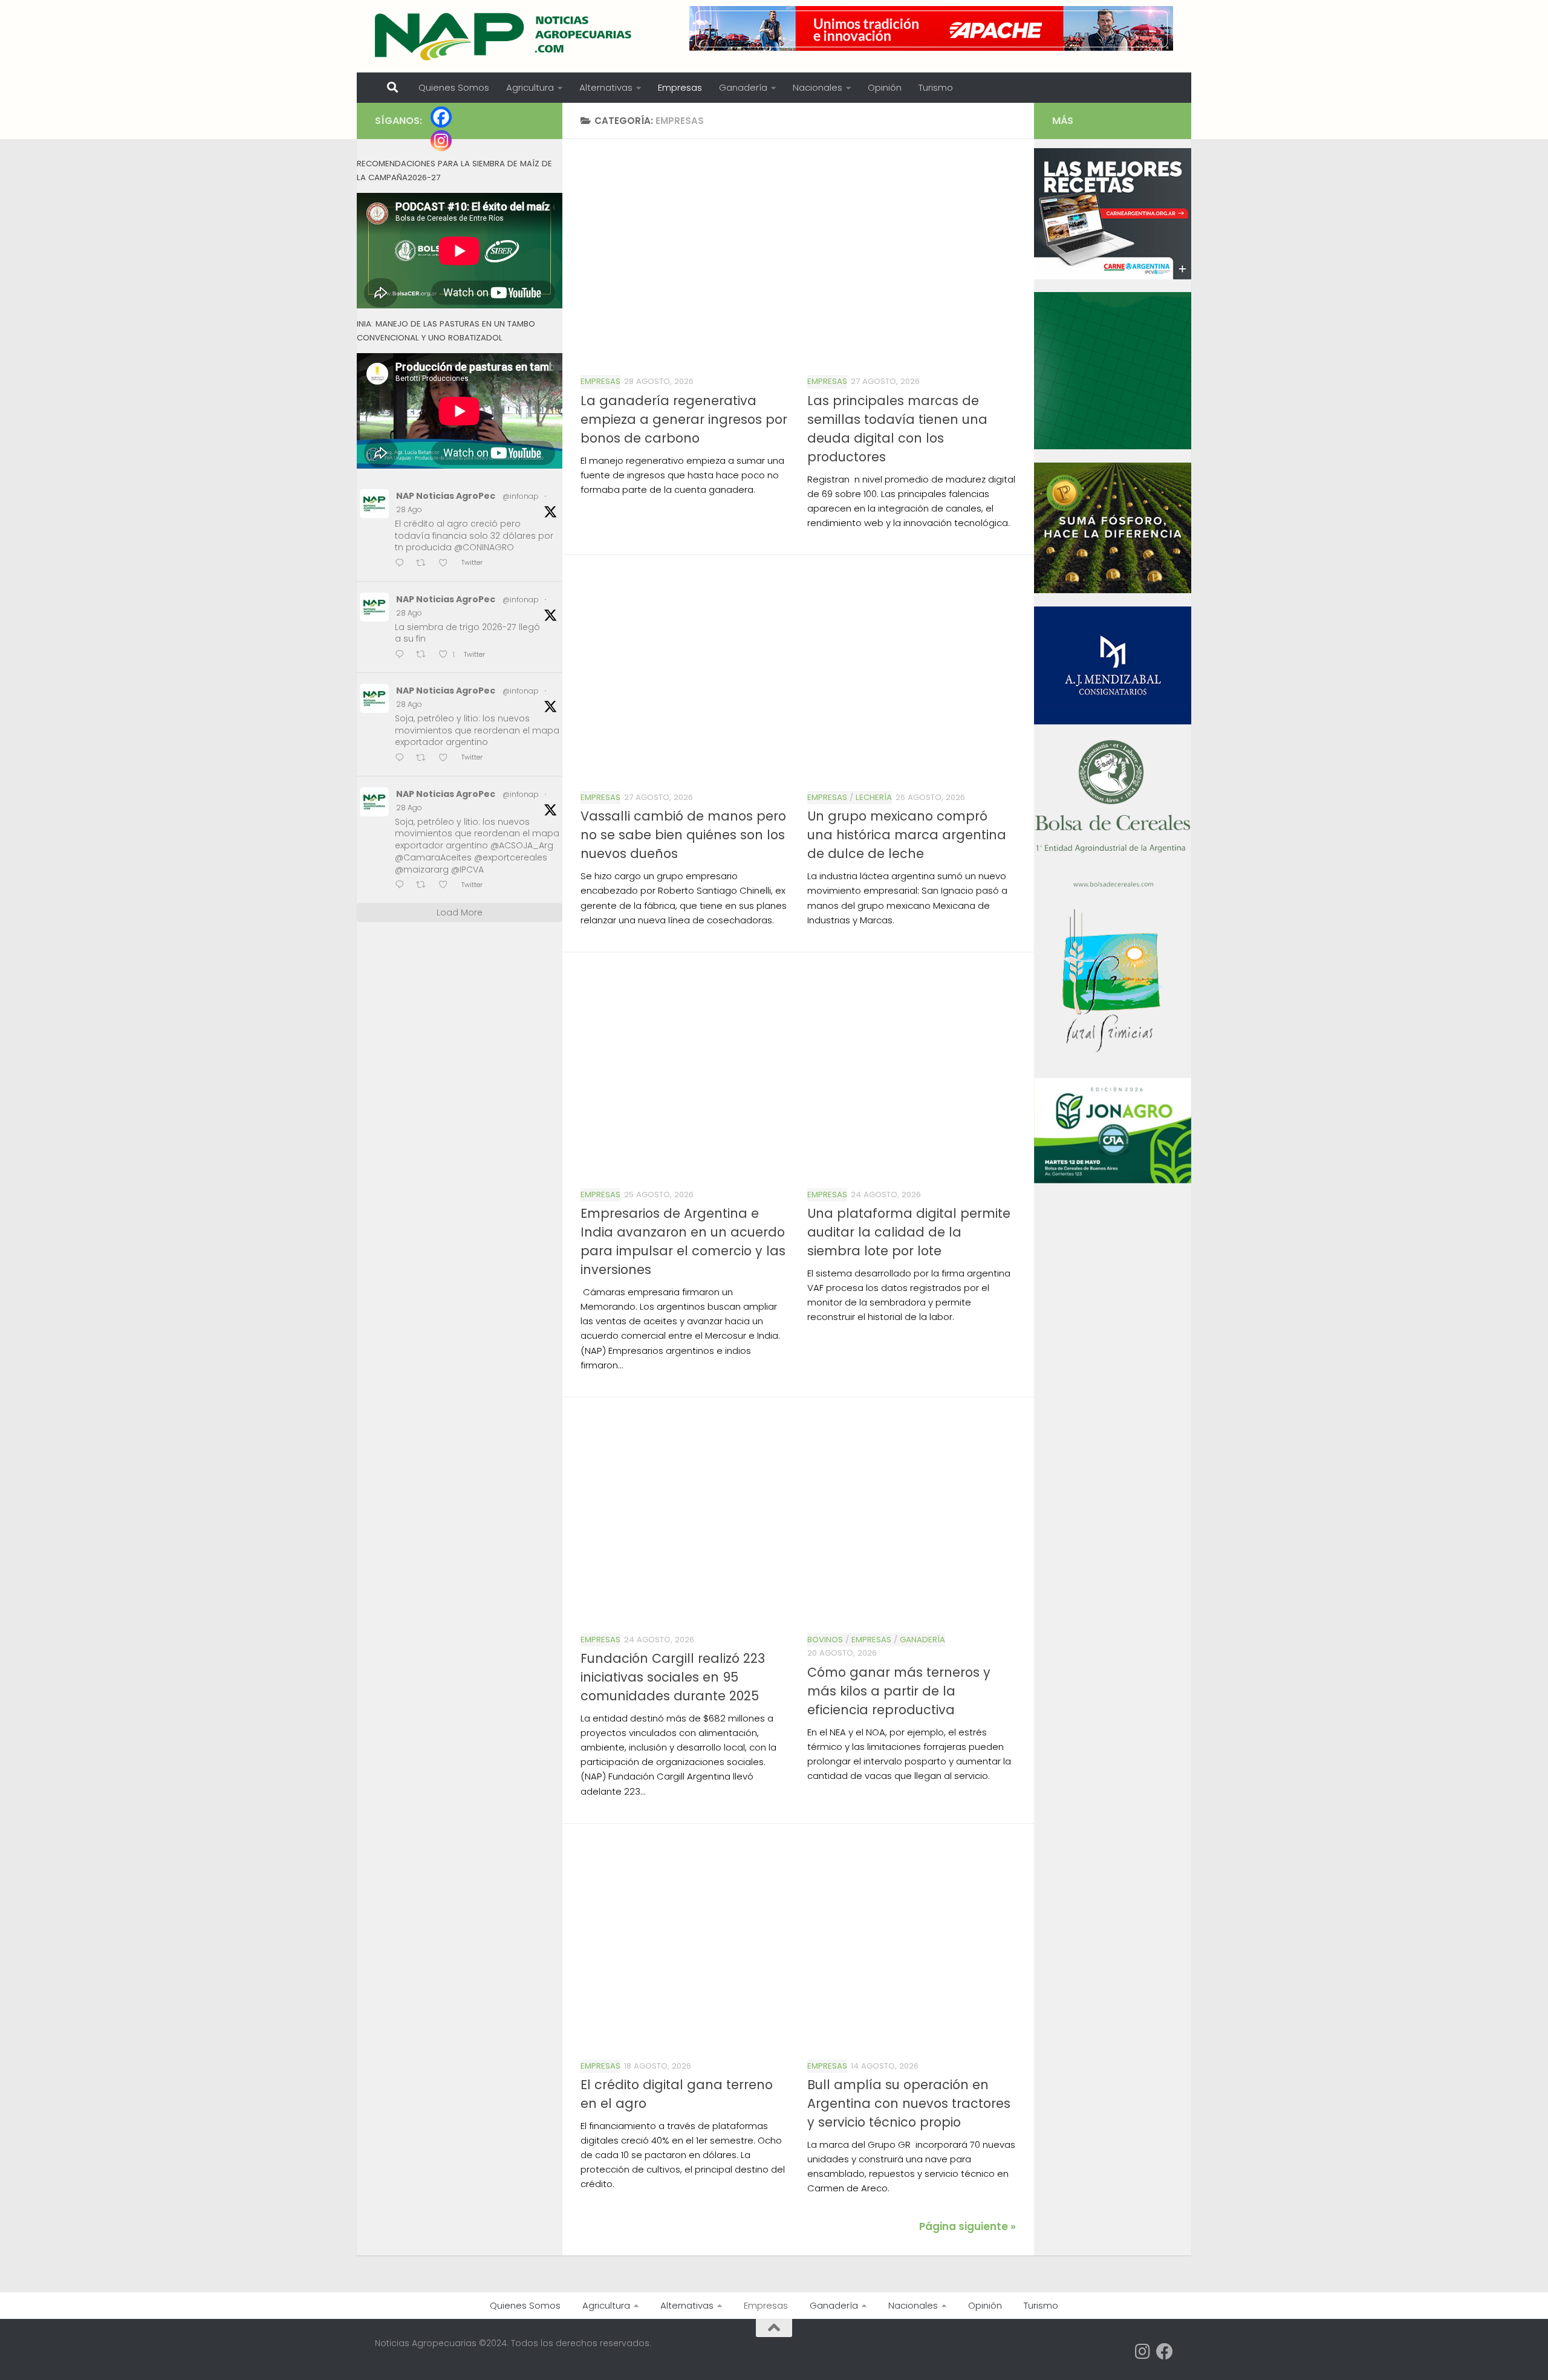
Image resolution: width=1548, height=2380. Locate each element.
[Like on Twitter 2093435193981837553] (447, 564)
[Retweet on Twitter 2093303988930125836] (424, 886)
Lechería (874, 797)
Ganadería (743, 87)
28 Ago (409, 509)
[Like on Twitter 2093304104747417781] (447, 759)
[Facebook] (441, 117)
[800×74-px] (931, 28)
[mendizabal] (1113, 721)
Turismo (936, 87)
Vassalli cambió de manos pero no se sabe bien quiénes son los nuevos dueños (683, 835)
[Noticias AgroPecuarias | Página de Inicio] (505, 36)
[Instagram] (441, 141)
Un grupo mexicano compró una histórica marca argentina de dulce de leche (907, 835)
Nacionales (818, 87)
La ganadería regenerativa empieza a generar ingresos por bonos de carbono (684, 419)
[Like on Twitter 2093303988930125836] (447, 886)
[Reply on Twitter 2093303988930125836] (402, 886)
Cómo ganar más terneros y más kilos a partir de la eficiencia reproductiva (899, 1691)
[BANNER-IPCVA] (1113, 276)
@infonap (521, 496)
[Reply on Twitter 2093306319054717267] (402, 655)
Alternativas (606, 87)
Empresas (680, 87)
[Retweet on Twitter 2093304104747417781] (424, 759)
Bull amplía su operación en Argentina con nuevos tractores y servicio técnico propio (909, 2103)
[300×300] (1113, 446)
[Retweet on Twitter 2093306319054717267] (424, 655)
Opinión (885, 87)
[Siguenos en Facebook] (1165, 2352)
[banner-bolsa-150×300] (1113, 886)
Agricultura (530, 87)
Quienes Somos (454, 87)
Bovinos (825, 1640)
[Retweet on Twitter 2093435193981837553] (424, 564)
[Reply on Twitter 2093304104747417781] (402, 759)
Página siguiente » (968, 2226)
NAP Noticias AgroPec (446, 496)
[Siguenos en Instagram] (1143, 2352)
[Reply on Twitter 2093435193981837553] (402, 564)
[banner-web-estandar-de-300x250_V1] (1113, 590)
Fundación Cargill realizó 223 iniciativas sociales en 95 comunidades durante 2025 (673, 1677)
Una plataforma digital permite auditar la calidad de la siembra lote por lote (909, 1232)
